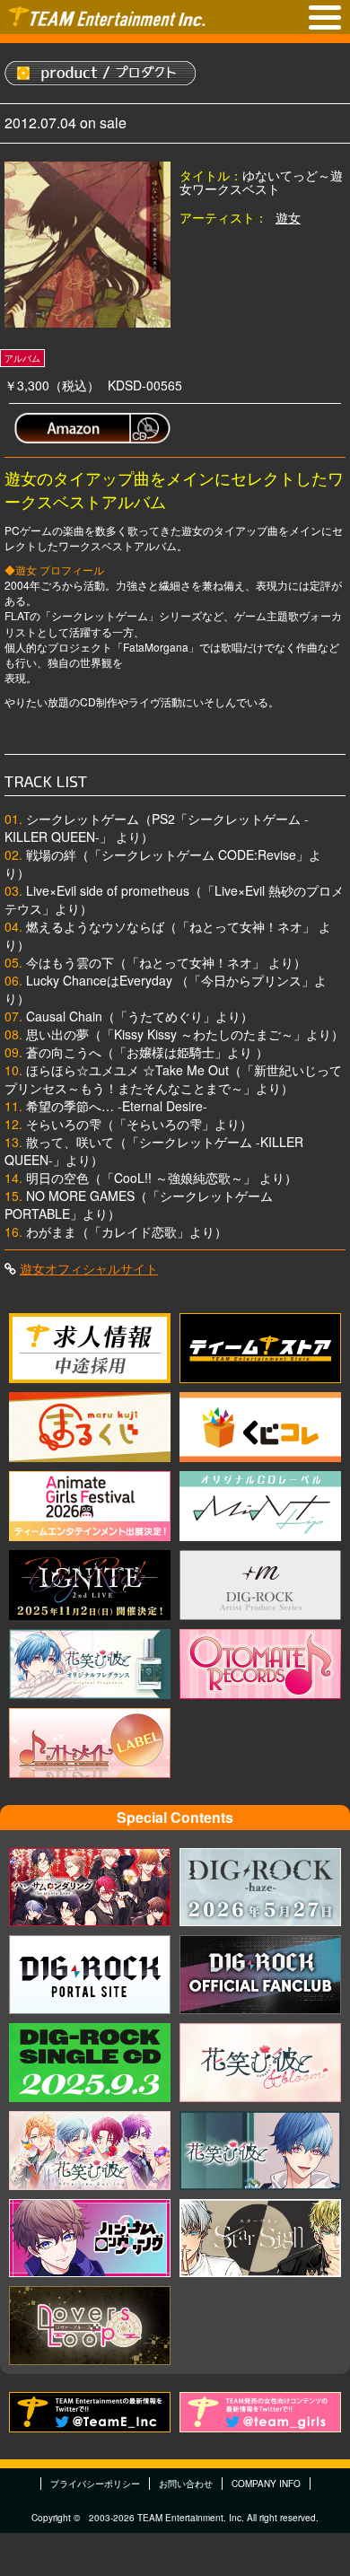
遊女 (288, 217)
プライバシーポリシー (95, 2484)
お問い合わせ (186, 2484)
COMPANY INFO (266, 2484)
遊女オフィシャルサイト (89, 1268)
